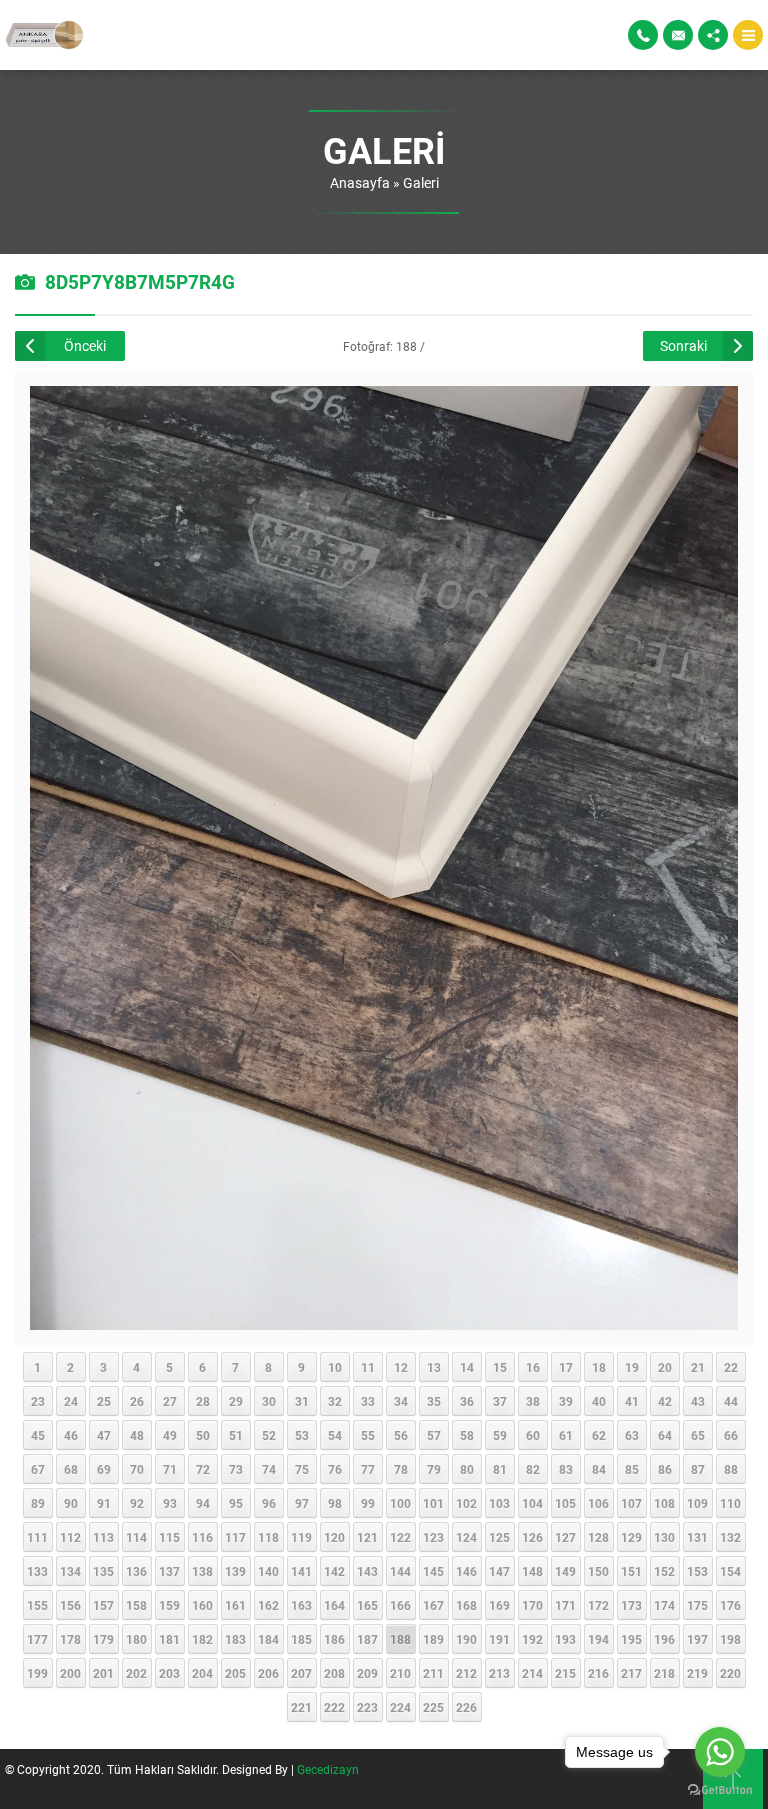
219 (697, 1673)
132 (730, 1537)
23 (38, 1401)
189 (433, 1639)
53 (302, 1435)
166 (400, 1605)
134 (70, 1571)
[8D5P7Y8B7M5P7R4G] (384, 1320)
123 (433, 1537)
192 (532, 1639)
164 (334, 1605)
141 (301, 1571)
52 (269, 1435)
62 (599, 1435)
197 (697, 1639)
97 (302, 1503)
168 (466, 1605)
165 (367, 1605)
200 (70, 1673)
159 (169, 1605)
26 (137, 1401)
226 (466, 1707)
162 (268, 1605)
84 (599, 1469)
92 (137, 1503)
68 (71, 1469)
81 (500, 1469)
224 (400, 1707)
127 (565, 1537)
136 (136, 1571)
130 (664, 1537)
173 (631, 1605)
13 (434, 1367)
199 (37, 1673)
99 (368, 1503)
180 (136, 1639)
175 (697, 1605)
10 (335, 1367)
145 (433, 1571)
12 (401, 1367)
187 (367, 1639)
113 (103, 1537)
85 (632, 1469)
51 (236, 1435)
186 (334, 1639)
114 (136, 1537)
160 (202, 1605)
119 (301, 1537)
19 (632, 1367)
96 (269, 1503)
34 (401, 1401)
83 (566, 1469)
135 (103, 1571)
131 (697, 1537)
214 (532, 1673)
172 (598, 1605)
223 (367, 1707)
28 (203, 1401)
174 (664, 1605)
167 (433, 1605)
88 (731, 1469)
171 (565, 1605)
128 (598, 1537)
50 (203, 1435)
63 (632, 1435)
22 (731, 1367)
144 (400, 1571)
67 (38, 1469)
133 (37, 1571)
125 (499, 1537)
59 (500, 1435)
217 (631, 1673)
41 (632, 1401)
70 (137, 1469)
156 (70, 1605)
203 (169, 1673)
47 (104, 1435)
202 (136, 1673)
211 (433, 1673)
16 (533, 1367)
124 (466, 1537)
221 (301, 1707)
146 (466, 1571)
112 (70, 1537)
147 (499, 1571)
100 (400, 1503)
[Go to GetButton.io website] (720, 1789)
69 (104, 1469)
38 (533, 1401)
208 (334, 1673)
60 (533, 1435)
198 (730, 1639)
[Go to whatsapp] (720, 1752)
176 (730, 1605)
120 (334, 1537)
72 (203, 1469)
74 (269, 1469)
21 (698, 1367)
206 (268, 1673)
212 (466, 1673)
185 (301, 1639)
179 (103, 1639)
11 (368, 1367)
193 (565, 1639)
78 (401, 1469)
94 (203, 1503)
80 (467, 1469)
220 (730, 1673)
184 (268, 1639)
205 (235, 1673)
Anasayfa (360, 182)
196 (664, 1639)
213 (499, 1673)
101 (433, 1503)
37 (500, 1401)
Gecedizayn (328, 1769)
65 (698, 1435)
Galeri (421, 182)
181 (169, 1639)
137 (169, 1571)
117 (235, 1537)
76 (335, 1469)
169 (499, 1605)
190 (466, 1639)
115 (169, 1537)
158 (136, 1605)
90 (71, 1503)
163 (301, 1605)
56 (401, 1435)
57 (434, 1435)
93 (170, 1503)
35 (434, 1401)
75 (302, 1469)
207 (301, 1673)
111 (37, 1537)
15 (500, 1367)
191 (499, 1639)
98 (335, 1503)
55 (368, 1435)
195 (631, 1639)
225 (433, 1707)
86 (665, 1469)
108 (664, 1503)
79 (434, 1469)
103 (499, 1503)
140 (268, 1571)
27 (170, 1401)
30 (269, 1401)
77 (368, 1469)
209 (367, 1673)
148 (532, 1571)
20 (665, 1367)
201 (103, 1673)
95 (236, 1503)
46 (71, 1435)
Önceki (85, 345)
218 (664, 1673)
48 (137, 1435)
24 (71, 1401)
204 (202, 1673)
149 (565, 1571)
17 (566, 1367)
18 (599, 1367)
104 (532, 1503)
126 (532, 1537)
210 (400, 1673)
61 (566, 1435)
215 (565, 1673)
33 (368, 1401)
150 (598, 1571)
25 (104, 1401)
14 (467, 1367)
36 (467, 1401)
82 (533, 1469)
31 (302, 1401)
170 (532, 1605)
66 (731, 1435)
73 (236, 1469)
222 (334, 1707)
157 (103, 1605)
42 (665, 1401)
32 (335, 1401)
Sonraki (683, 345)
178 (70, 1639)
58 (467, 1435)
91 (104, 1503)
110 (730, 1503)
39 (566, 1401)
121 (367, 1537)
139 (235, 1571)
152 (664, 1571)
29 (236, 1401)
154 (730, 1571)
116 (202, 1537)
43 (698, 1401)
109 (697, 1503)
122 (400, 1537)
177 (37, 1639)
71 (170, 1469)
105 (565, 1503)
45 (38, 1435)
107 (631, 1503)
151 (631, 1571)
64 (665, 1435)
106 (598, 1503)
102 (466, 1503)
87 (698, 1469)
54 (335, 1435)
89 (38, 1503)
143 (367, 1571)
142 (334, 1571)
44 (731, 1401)
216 (598, 1673)
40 (599, 1401)
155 (37, 1605)
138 (202, 1571)
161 (235, 1605)
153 (697, 1571)
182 (202, 1639)
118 (268, 1537)
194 (598, 1639)
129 (631, 1537)
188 (400, 1639)
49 (170, 1435)
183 (235, 1639)
